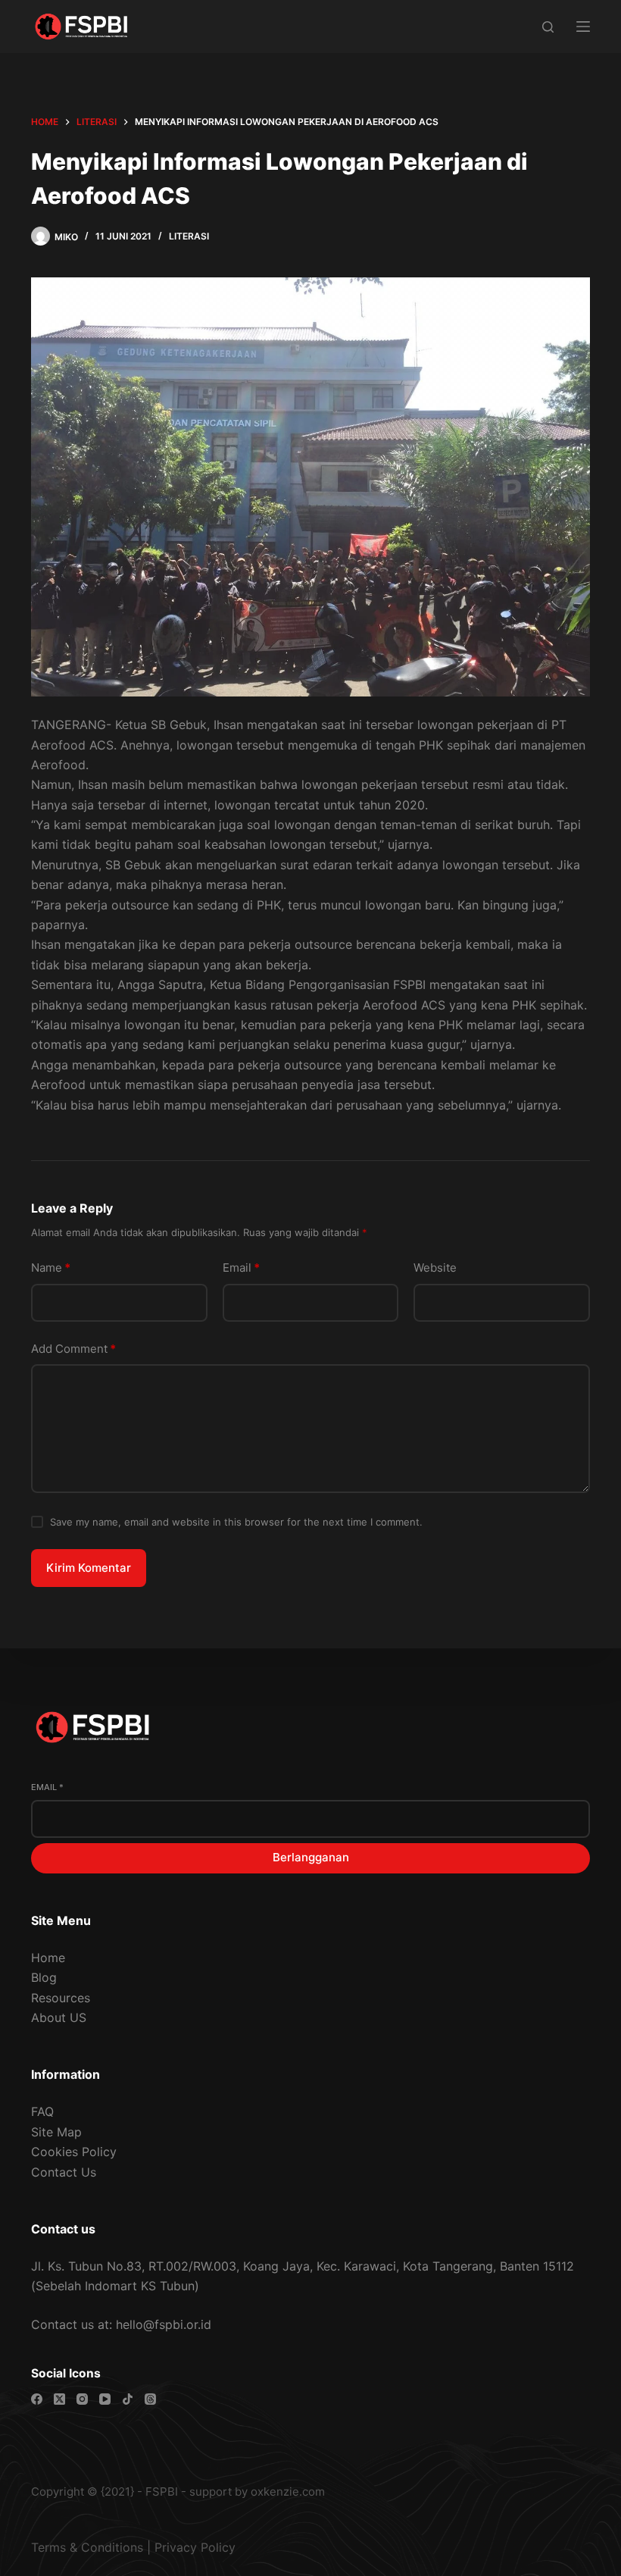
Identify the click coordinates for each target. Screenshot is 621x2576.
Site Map (56, 2132)
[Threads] (150, 2399)
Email (241, 1268)
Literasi (189, 236)
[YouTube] (105, 2399)
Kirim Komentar (89, 1568)
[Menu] (583, 27)
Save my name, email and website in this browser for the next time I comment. (236, 1522)
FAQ (42, 2111)
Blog (44, 1977)
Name (51, 1268)
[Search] (548, 27)
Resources (61, 1998)
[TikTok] (128, 2399)
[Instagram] (82, 2399)
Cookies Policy (74, 2152)
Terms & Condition (84, 2547)
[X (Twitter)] (59, 2399)
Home (48, 1958)
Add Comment (73, 1349)
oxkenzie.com (288, 2491)
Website (435, 1268)
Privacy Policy (195, 2547)
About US (59, 2017)
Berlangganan (311, 1857)
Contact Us (64, 2172)
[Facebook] (37, 2399)
